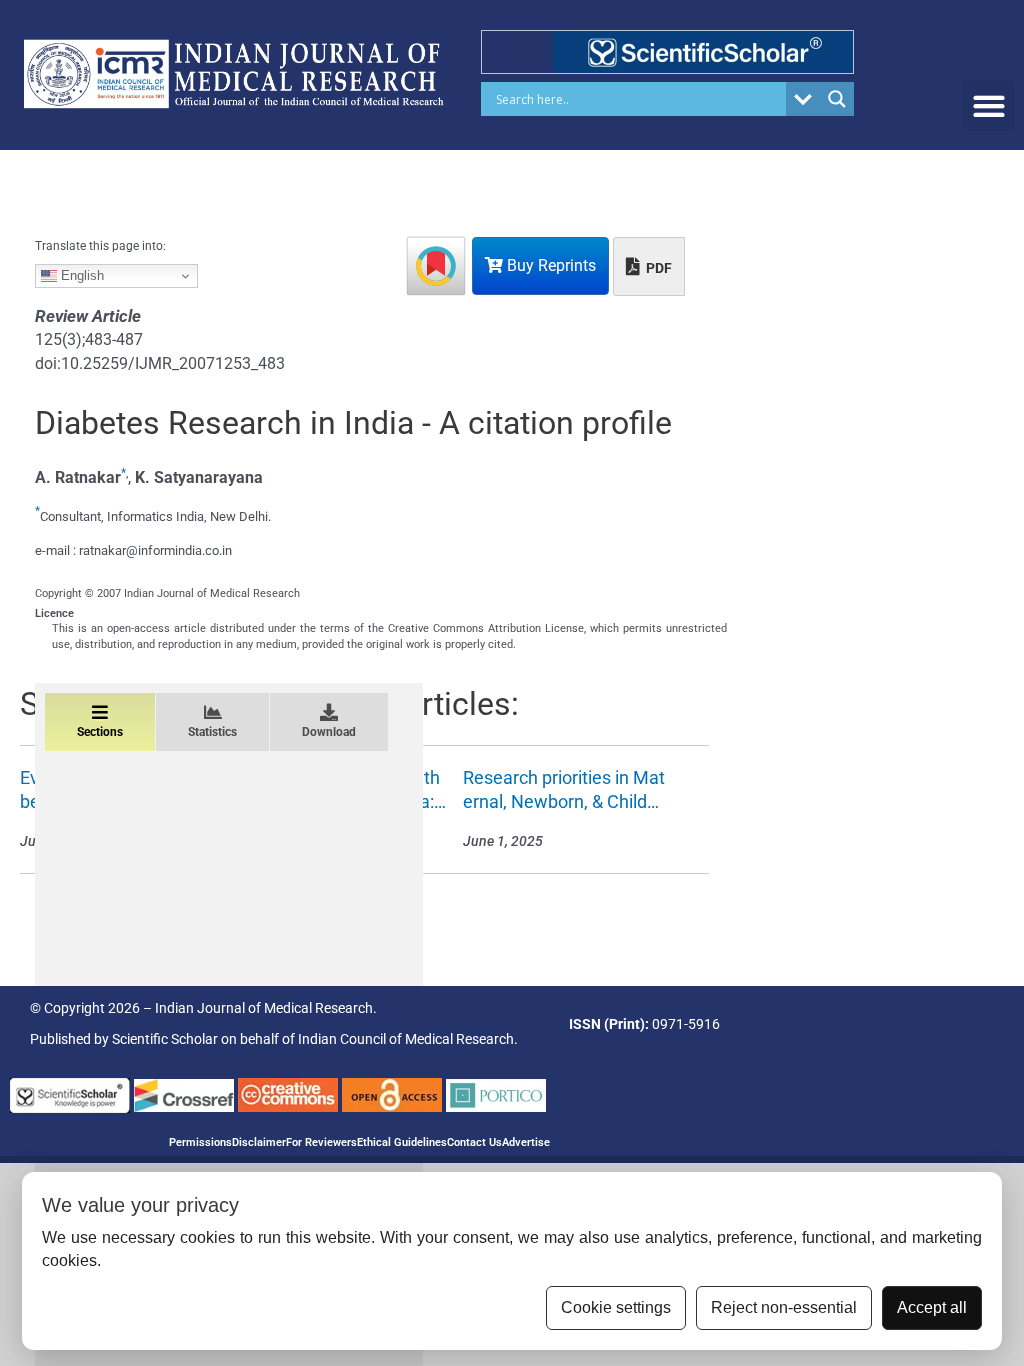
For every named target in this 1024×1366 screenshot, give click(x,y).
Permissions (200, 1142)
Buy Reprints (549, 265)
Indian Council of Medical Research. (408, 1039)
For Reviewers (321, 1142)
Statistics (212, 732)
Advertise (526, 1142)
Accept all (932, 1307)
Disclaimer (259, 1142)
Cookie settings (616, 1307)
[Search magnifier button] (837, 99)
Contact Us (474, 1142)
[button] (988, 105)
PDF (657, 268)
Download (329, 732)
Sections (100, 732)
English (80, 275)
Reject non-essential (784, 1307)
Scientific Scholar (165, 1039)
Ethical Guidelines (402, 1142)
